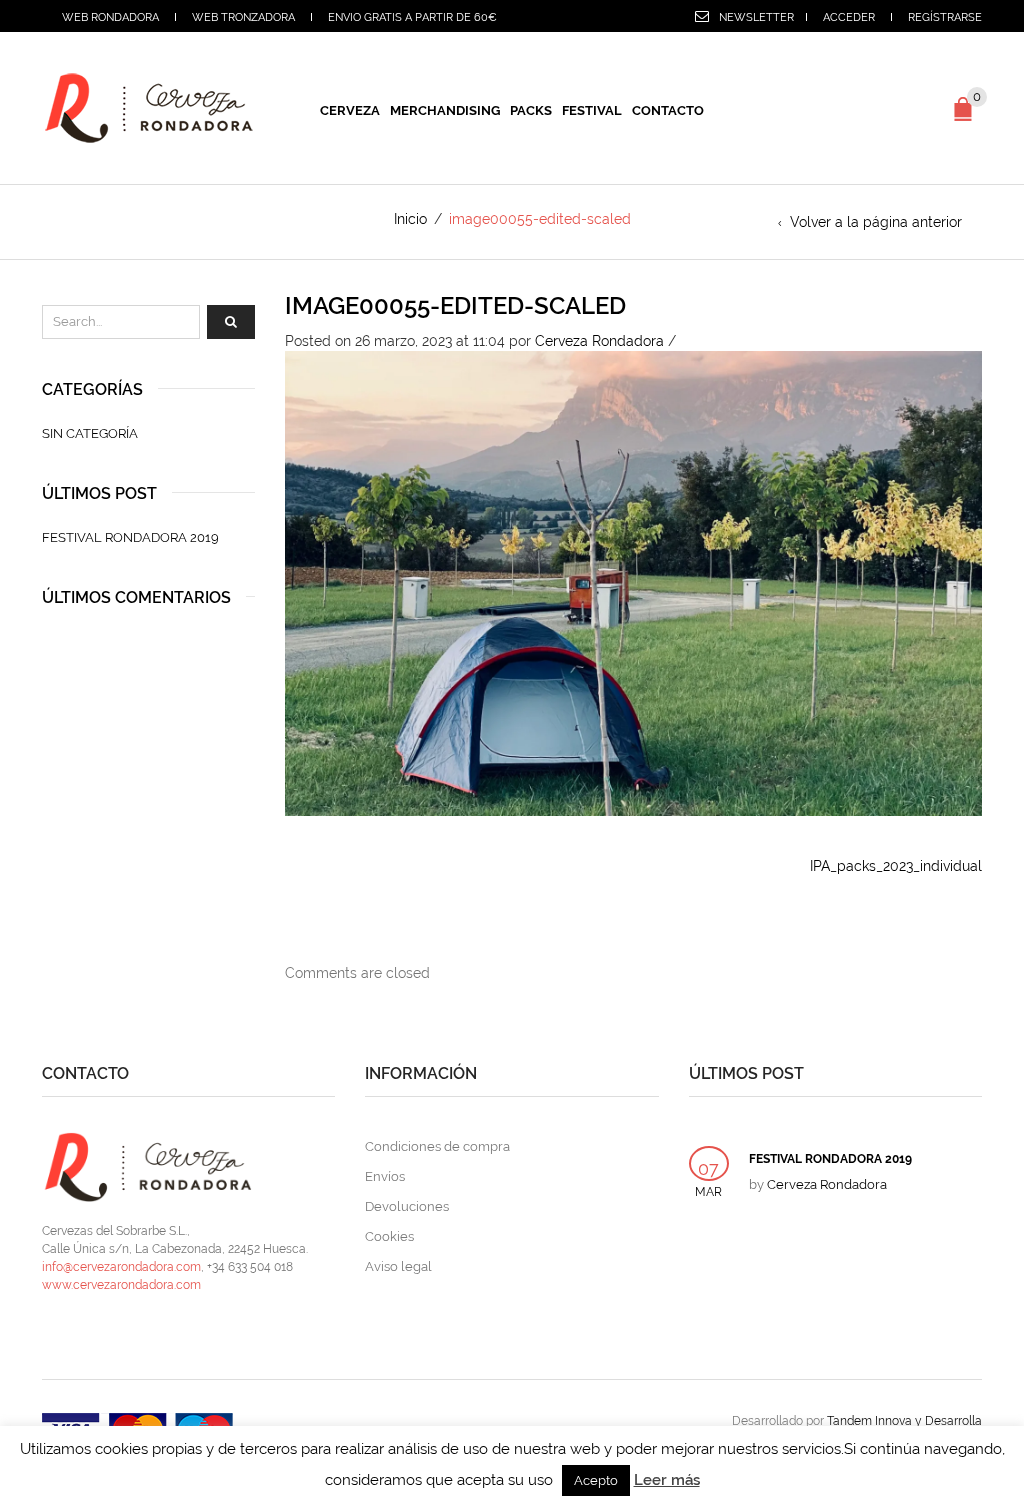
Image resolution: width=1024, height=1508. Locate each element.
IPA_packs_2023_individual (896, 866)
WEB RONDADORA (110, 17)
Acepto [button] (596, 1480)
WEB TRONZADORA (243, 17)
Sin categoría (90, 433)
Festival (592, 110)
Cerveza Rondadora (599, 341)
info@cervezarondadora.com (121, 1267)
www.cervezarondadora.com (121, 1285)
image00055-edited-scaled (455, 305)
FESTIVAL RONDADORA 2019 (130, 537)
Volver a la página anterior (876, 222)
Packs (531, 110)
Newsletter (756, 17)
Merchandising (445, 110)
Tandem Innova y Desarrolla (904, 1421)
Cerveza (350, 110)
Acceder (849, 17)
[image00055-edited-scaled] (634, 582)
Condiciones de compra (437, 1146)
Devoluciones (407, 1206)
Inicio (410, 219)
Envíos (385, 1176)
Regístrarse (945, 17)
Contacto (668, 110)
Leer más (667, 1480)
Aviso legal (398, 1266)
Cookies (389, 1236)
